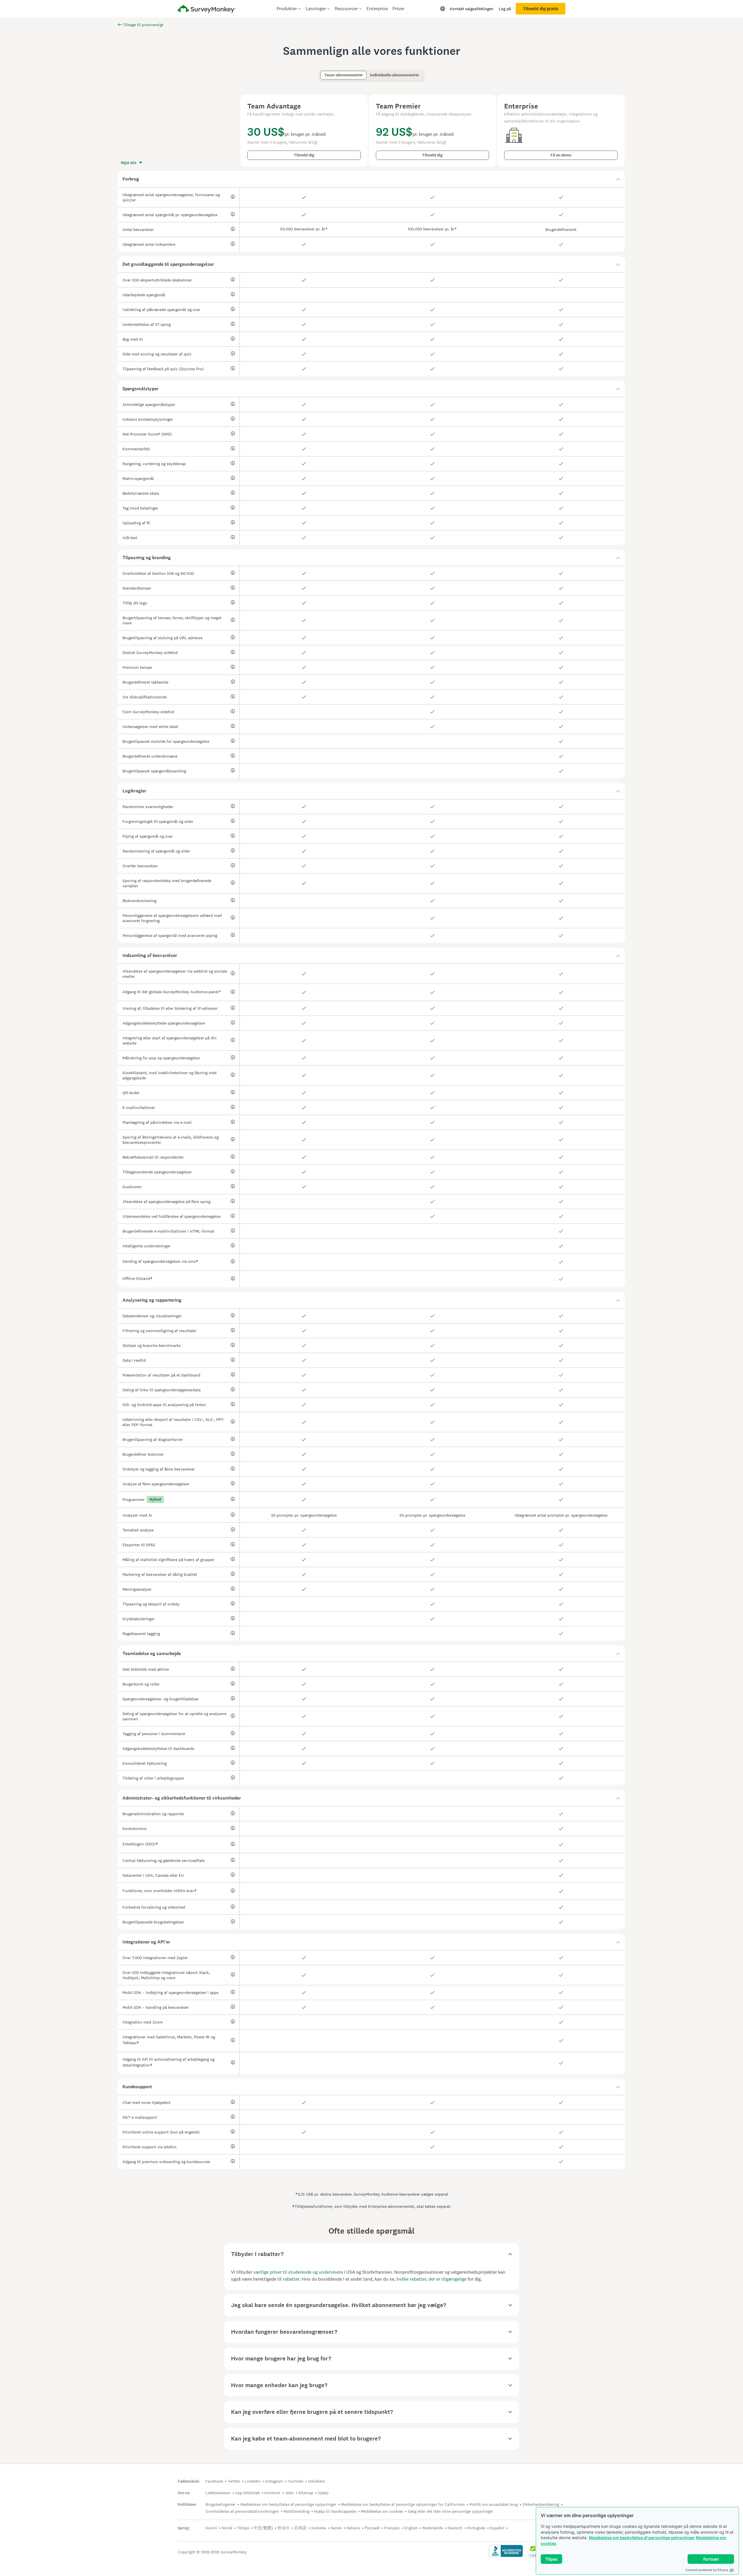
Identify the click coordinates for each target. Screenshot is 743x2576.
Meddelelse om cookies (382, 2511)
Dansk (336, 2528)
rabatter (291, 2279)
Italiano (353, 2528)
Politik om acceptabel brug (494, 2504)
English (411, 2528)
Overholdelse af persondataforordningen (242, 2511)
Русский (372, 2528)
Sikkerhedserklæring (541, 2504)
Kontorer (272, 2493)
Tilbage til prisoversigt (143, 25)
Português (476, 2528)
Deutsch (455, 2528)
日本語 (300, 2528)
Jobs (289, 2493)
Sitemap (306, 2493)
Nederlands (433, 2528)
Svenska (319, 2528)
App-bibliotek (247, 2493)
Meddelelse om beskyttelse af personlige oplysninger (642, 2538)
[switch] (322, 72)
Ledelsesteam (218, 2493)
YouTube (295, 2481)
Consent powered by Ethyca (707, 2570)
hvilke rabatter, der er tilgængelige (431, 2279)
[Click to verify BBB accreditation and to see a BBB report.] (506, 2556)
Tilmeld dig (304, 155)
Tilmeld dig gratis (541, 9)
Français (392, 2528)
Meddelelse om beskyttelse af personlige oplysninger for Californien (403, 2504)
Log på (505, 9)
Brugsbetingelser (221, 2504)
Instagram (274, 2481)
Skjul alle (129, 163)
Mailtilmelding (296, 2511)
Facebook (214, 2481)
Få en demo (561, 155)
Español (497, 2528)
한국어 (284, 2528)
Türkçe (243, 2528)
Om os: (184, 2493)
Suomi (211, 2528)
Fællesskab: (189, 2481)
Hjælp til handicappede (335, 2511)
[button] (371, 179)
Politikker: (187, 2504)
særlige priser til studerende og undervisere (298, 2272)
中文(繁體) (263, 2528)
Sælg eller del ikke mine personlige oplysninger (450, 2511)
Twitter (234, 2481)
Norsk (227, 2528)
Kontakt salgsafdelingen (472, 9)
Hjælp (323, 2493)
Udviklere (316, 2481)
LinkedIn (253, 2481)
